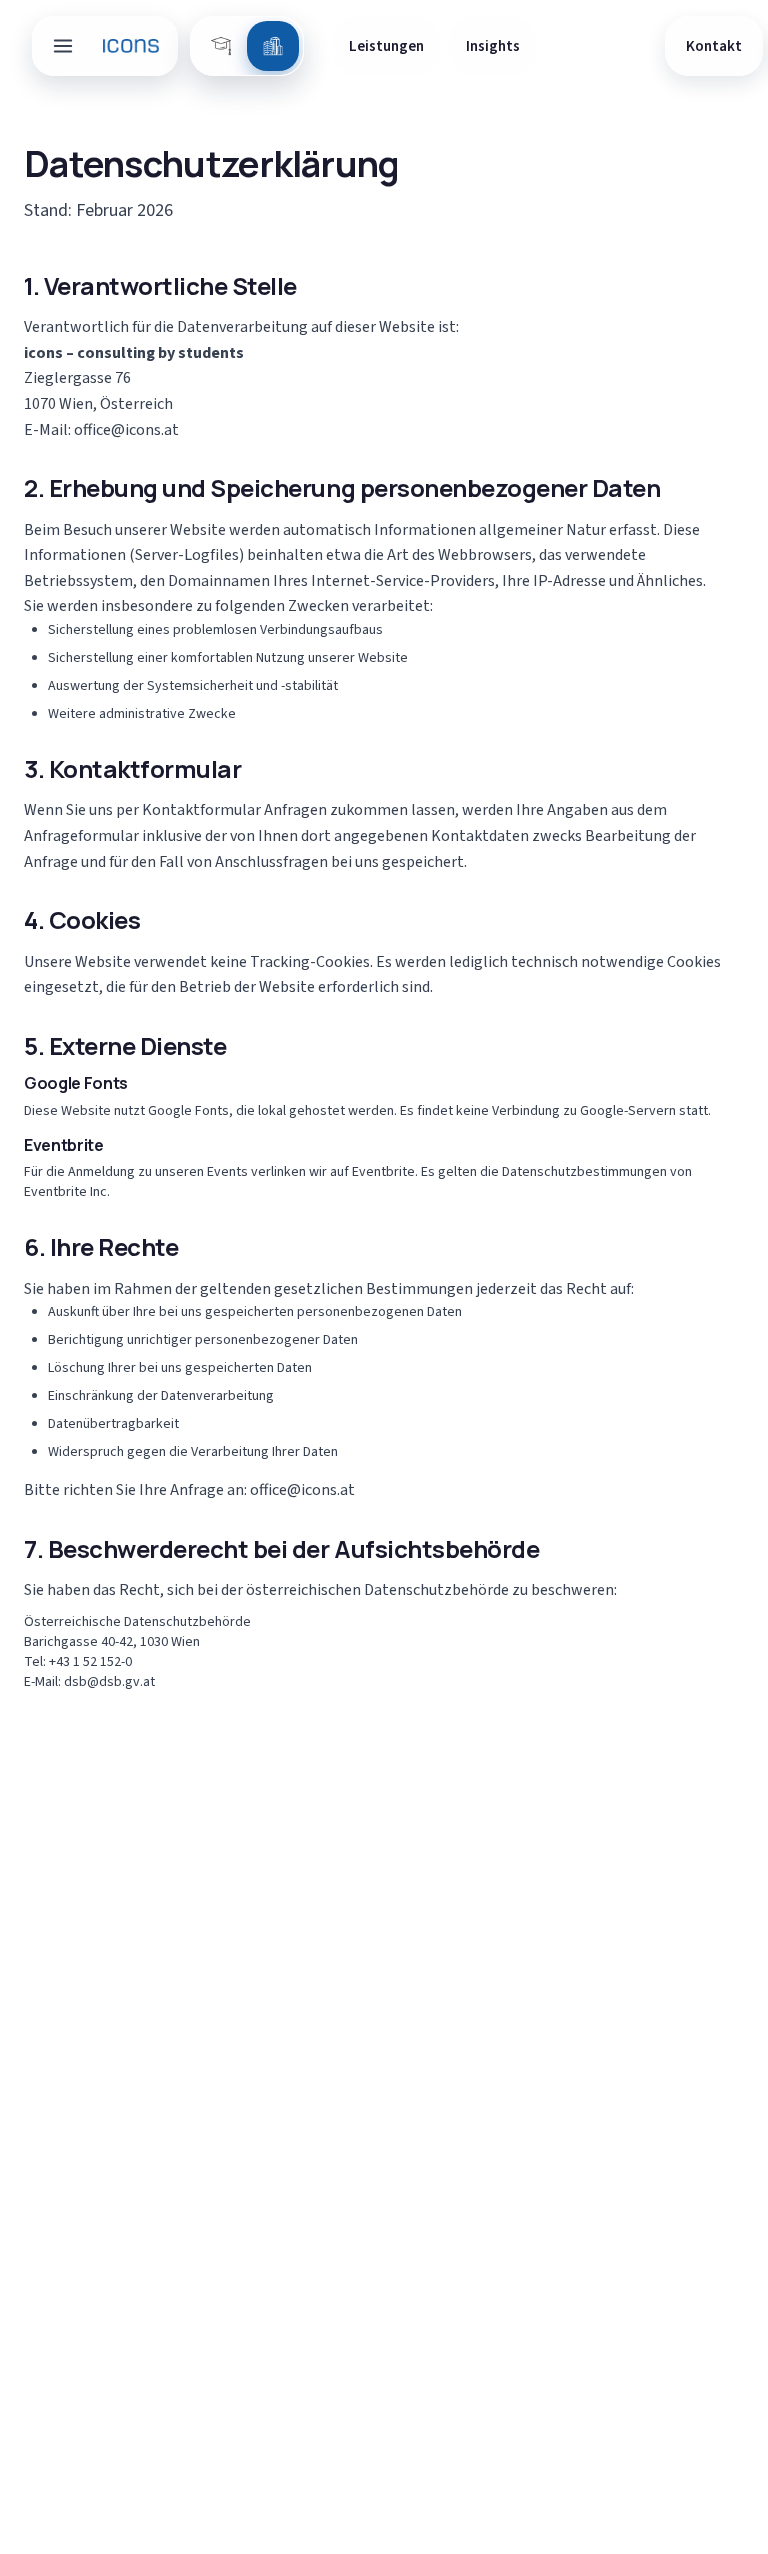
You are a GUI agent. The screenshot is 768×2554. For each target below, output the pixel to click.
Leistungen (386, 46)
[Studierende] (221, 46)
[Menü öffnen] (63, 46)
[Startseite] (132, 46)
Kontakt (714, 46)
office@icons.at (126, 430)
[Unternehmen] (273, 46)
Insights (493, 46)
